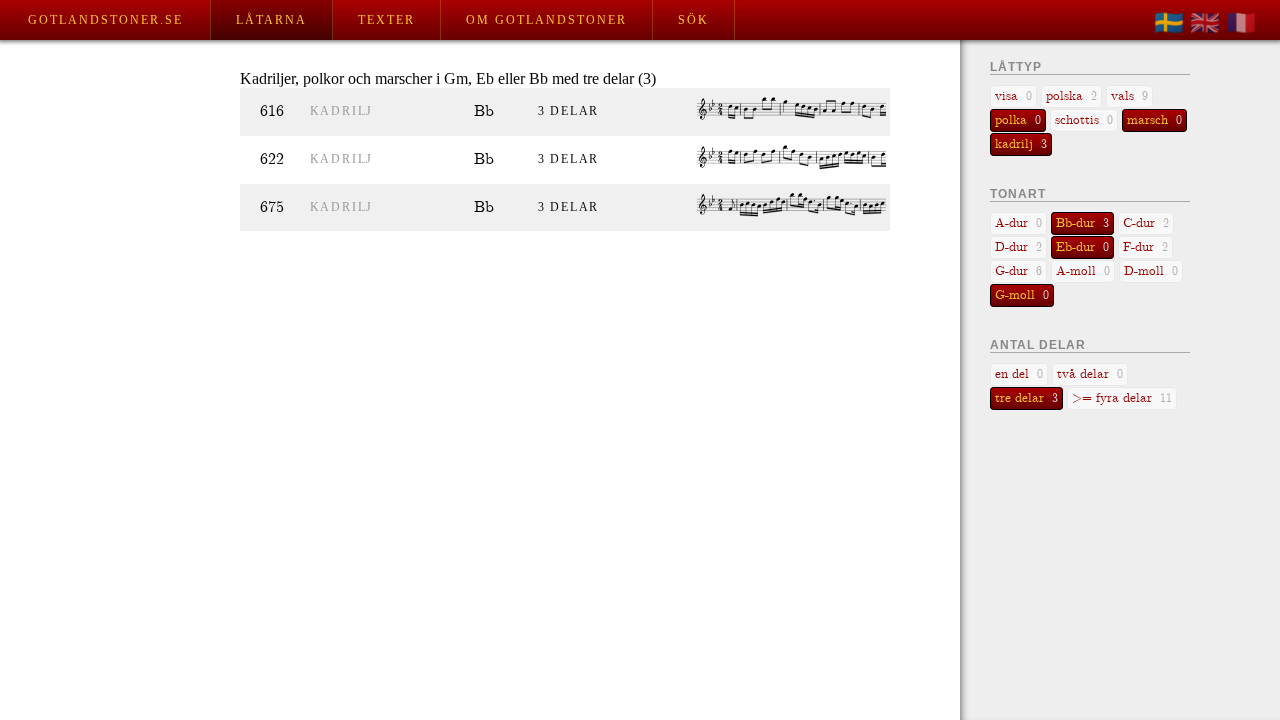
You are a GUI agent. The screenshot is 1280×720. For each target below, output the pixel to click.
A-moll (1083, 271)
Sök (693, 20)
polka (1018, 120)
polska (1071, 96)
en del (1019, 374)
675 (272, 207)
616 (272, 111)
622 (272, 159)
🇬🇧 (1205, 23)
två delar (1090, 374)
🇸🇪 (1169, 23)
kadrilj (342, 111)
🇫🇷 (1241, 23)
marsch (1154, 120)
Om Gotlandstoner (546, 20)
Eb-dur (1082, 247)
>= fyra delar (1122, 398)
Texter (386, 20)
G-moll (1022, 295)
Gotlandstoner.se (105, 20)
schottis (1084, 120)
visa (1013, 96)
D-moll (1151, 271)
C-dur (1146, 223)
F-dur (1145, 247)
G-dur (1018, 271)
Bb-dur (1082, 223)
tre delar (1026, 398)
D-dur (1018, 247)
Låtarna (271, 20)
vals (1129, 96)
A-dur (1018, 223)
